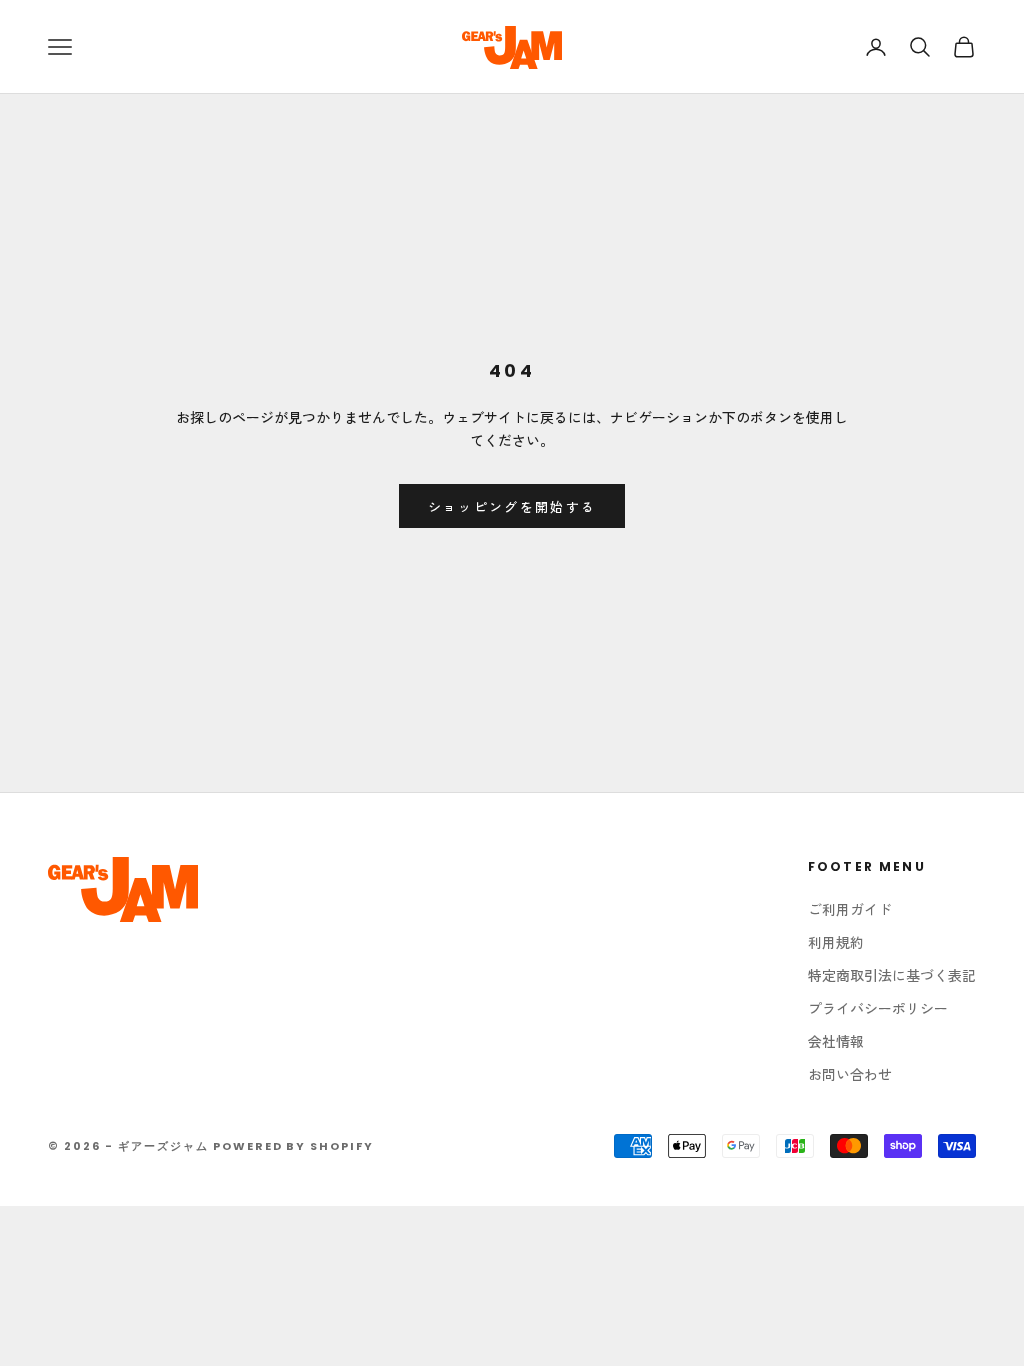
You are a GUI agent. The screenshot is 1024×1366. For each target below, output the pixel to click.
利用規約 (836, 942)
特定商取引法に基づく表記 (892, 975)
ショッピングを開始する (512, 506)
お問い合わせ (850, 1074)
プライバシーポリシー (878, 1008)
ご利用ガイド (850, 909)
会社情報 (836, 1041)
